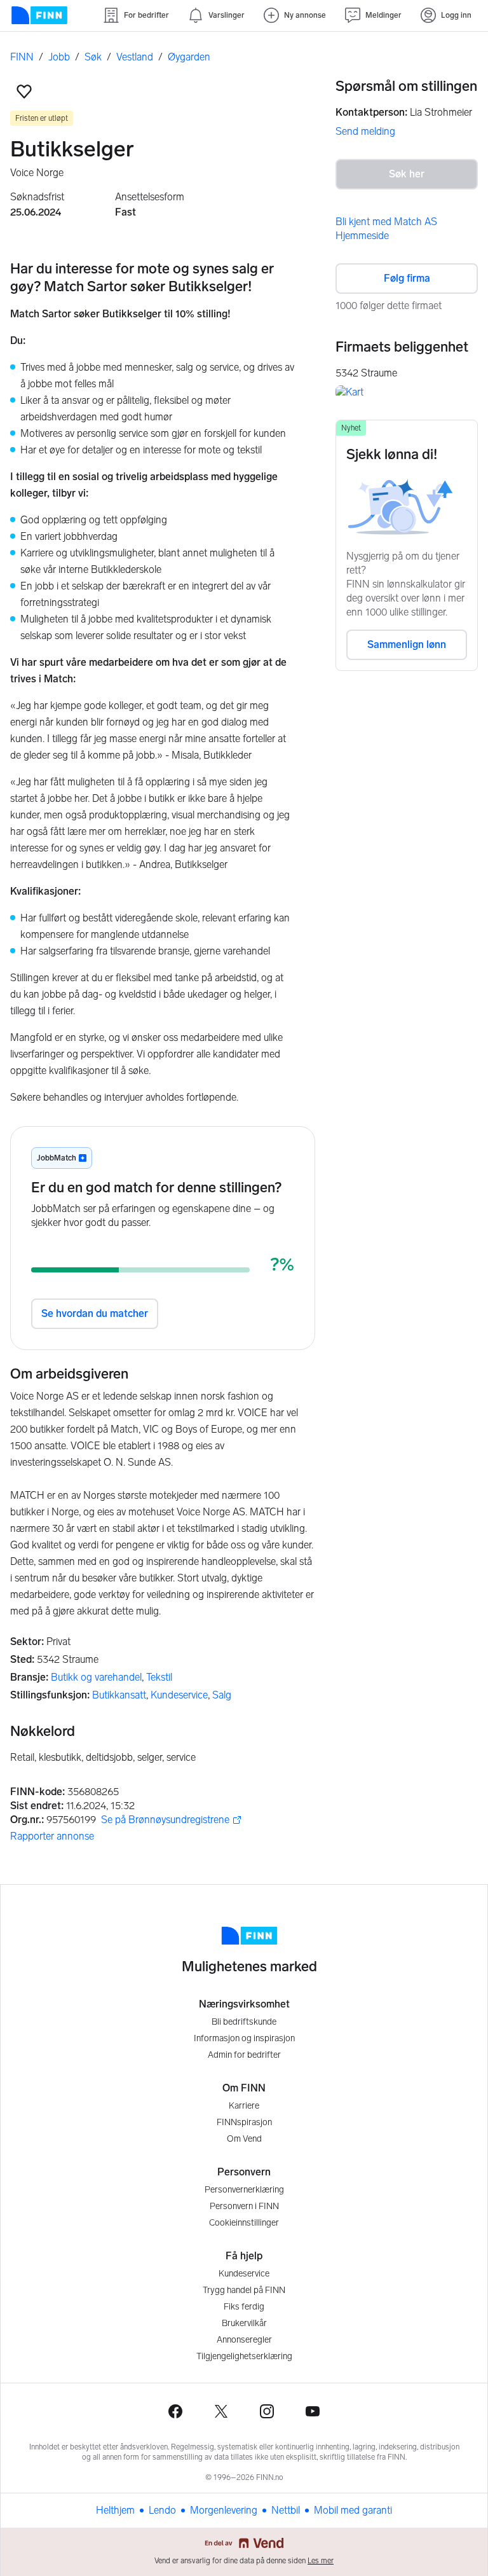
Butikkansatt (119, 1695)
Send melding (365, 131)
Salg (222, 1695)
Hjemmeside (362, 236)
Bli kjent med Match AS (386, 222)
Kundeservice (179, 1695)
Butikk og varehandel (96, 1677)
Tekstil (159, 1677)
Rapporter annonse (52, 1836)
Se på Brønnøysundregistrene (165, 1820)
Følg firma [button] (407, 278)
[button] (24, 92)
